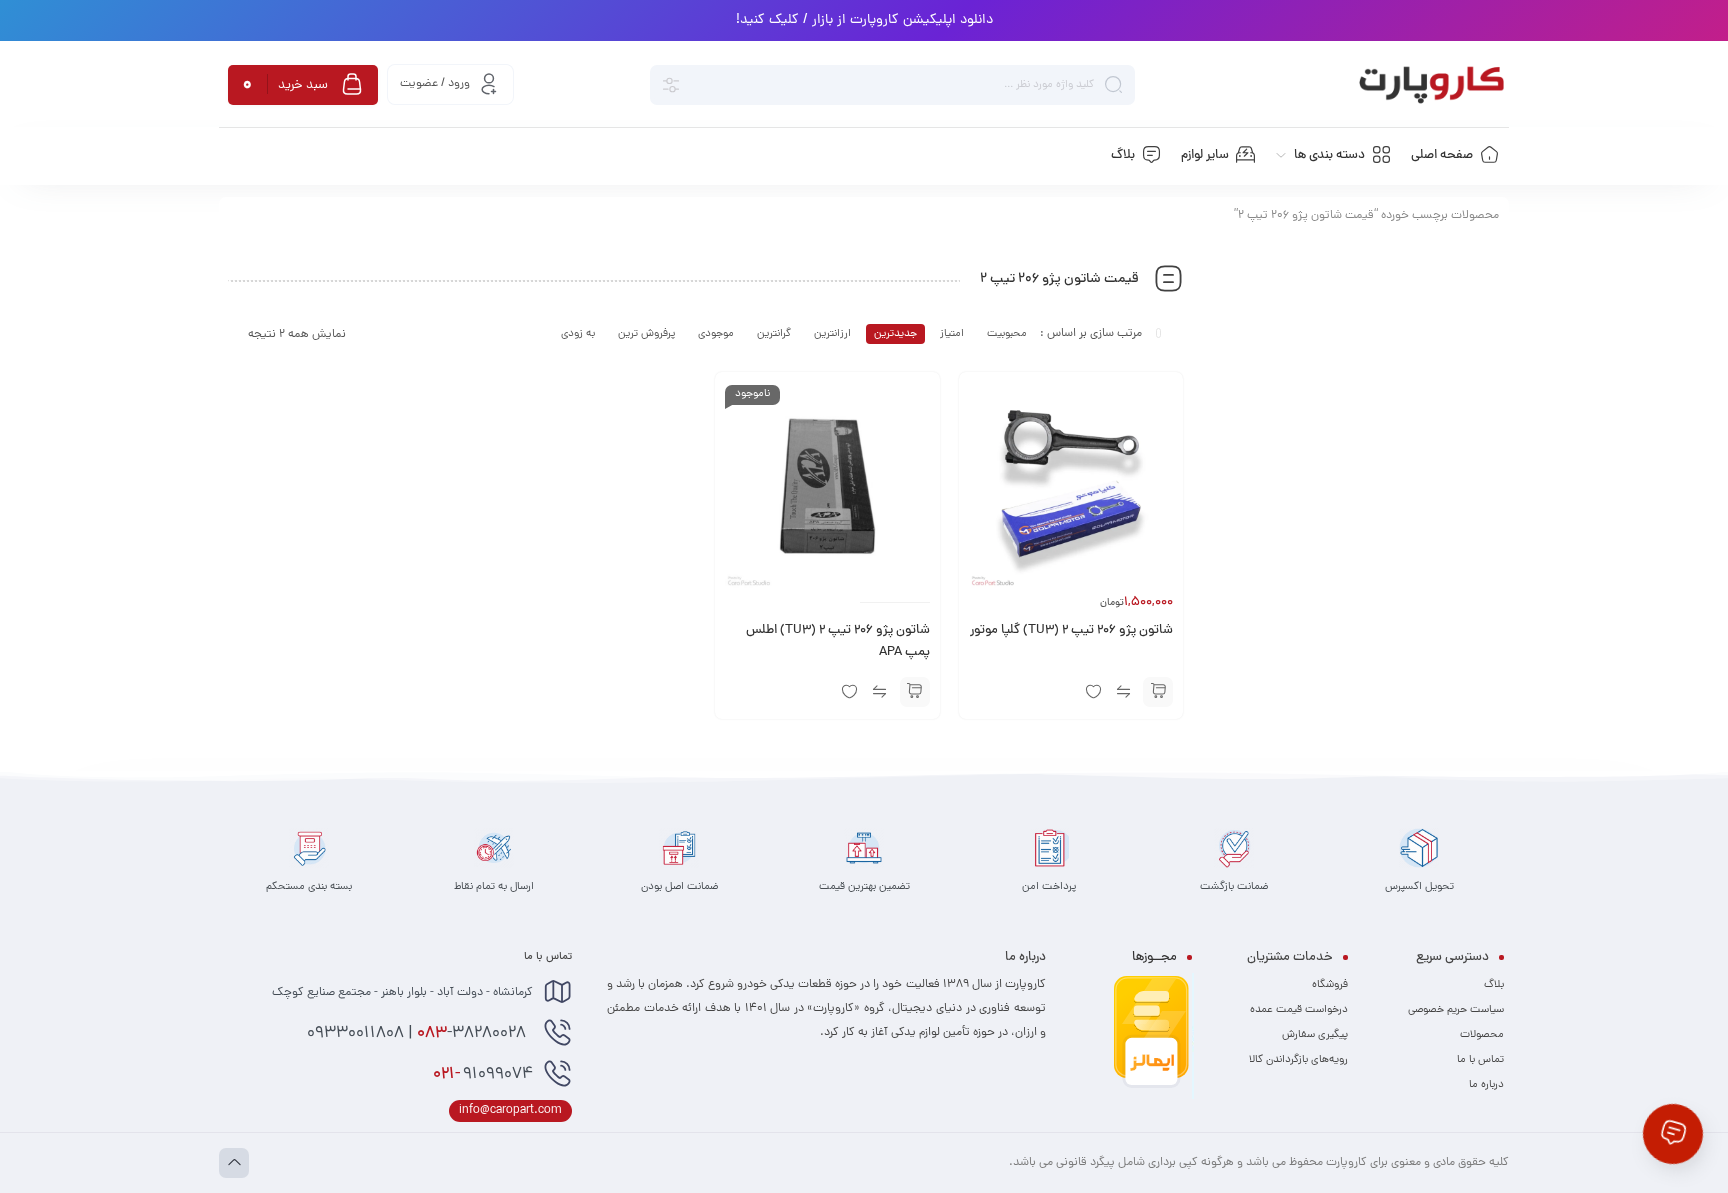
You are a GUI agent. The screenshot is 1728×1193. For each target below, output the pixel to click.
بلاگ (1494, 985)
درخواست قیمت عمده (1299, 1010)
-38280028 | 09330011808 (418, 1034)
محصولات (1482, 1035)
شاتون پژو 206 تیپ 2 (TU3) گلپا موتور (1071, 631)
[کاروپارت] (1431, 85)
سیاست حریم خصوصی (1456, 1010)
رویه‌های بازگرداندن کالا (1298, 1060)
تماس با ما (1480, 1060)
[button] (1158, 692)
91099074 (483, 1075)
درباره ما (1486, 1085)
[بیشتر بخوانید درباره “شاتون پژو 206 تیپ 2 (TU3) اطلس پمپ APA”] (915, 692)
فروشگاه (1330, 985)
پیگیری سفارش (1315, 1035)
